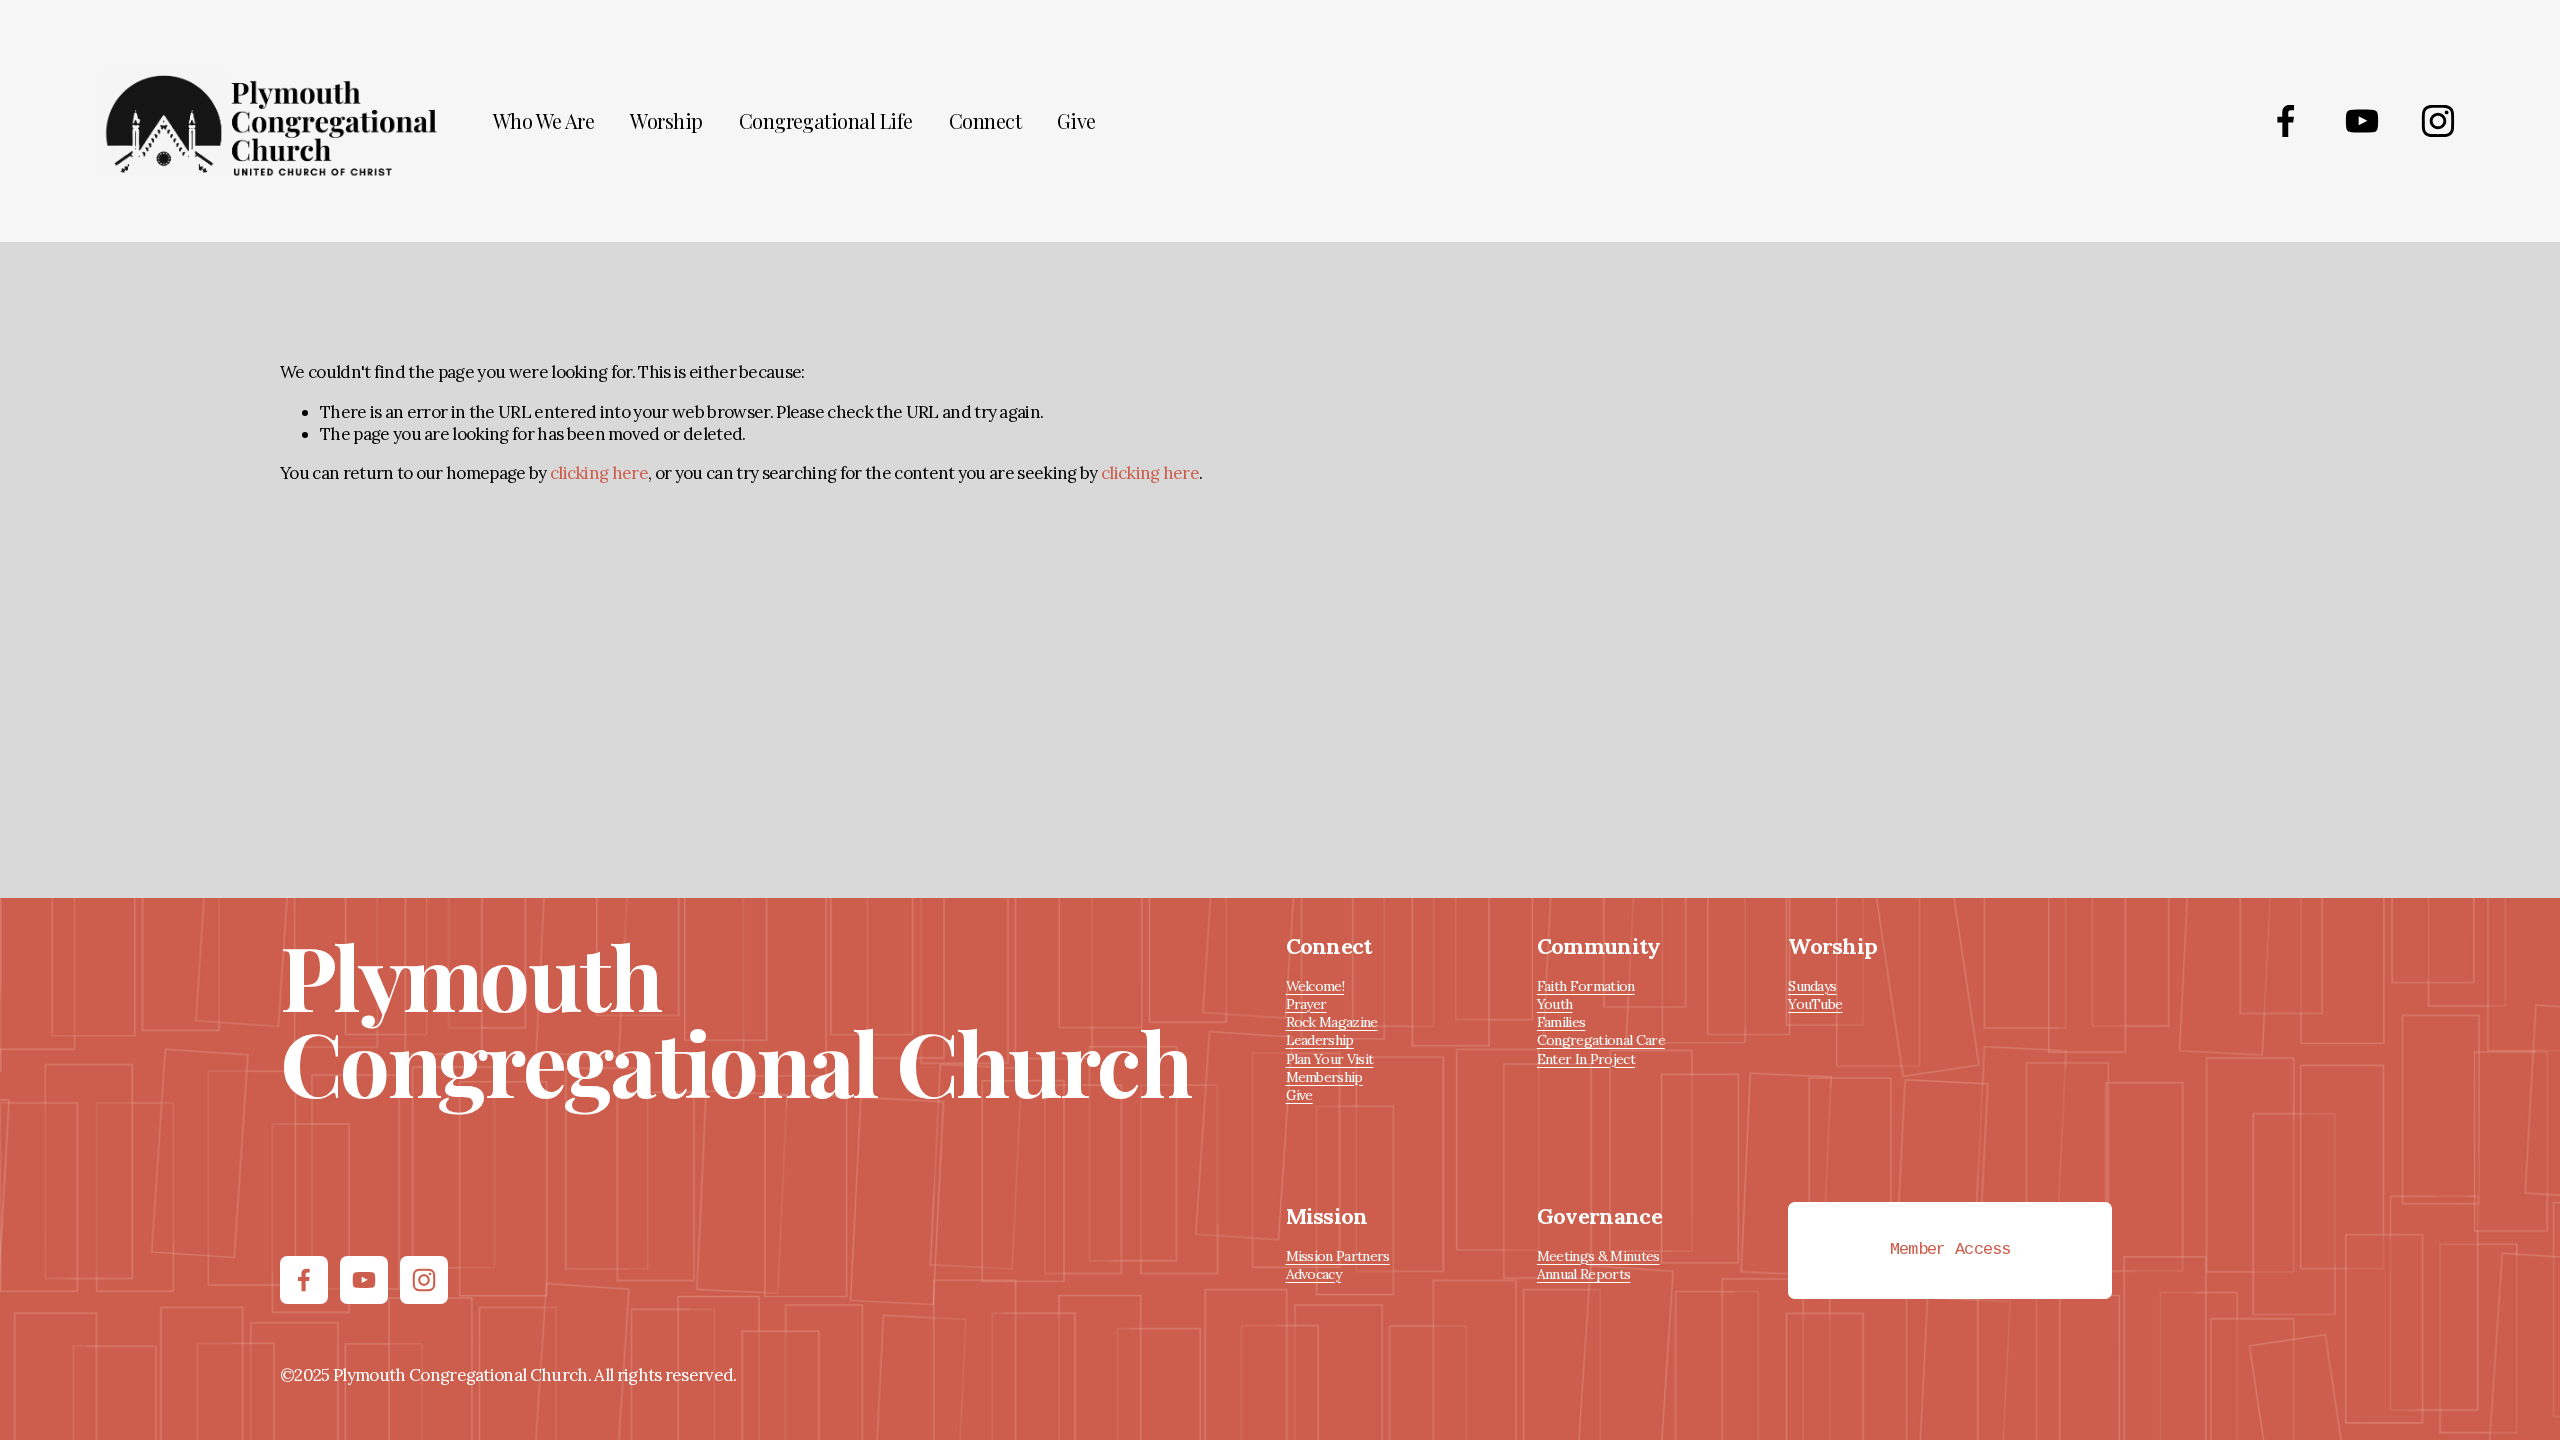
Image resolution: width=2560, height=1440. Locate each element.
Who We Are (544, 121)
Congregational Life (826, 121)
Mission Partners (1338, 1256)
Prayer (1306, 1004)
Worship (666, 121)
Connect (985, 121)
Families (1561, 1022)
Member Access (1950, 1250)
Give (1076, 121)
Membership (1324, 1077)
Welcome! (1315, 986)
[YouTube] (2362, 121)
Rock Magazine (1332, 1022)
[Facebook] (2286, 121)
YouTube (1815, 1004)
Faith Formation (1586, 986)
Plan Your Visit (1330, 1059)
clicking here (599, 473)
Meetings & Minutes (1598, 1256)
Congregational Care (1601, 1040)
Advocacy (1314, 1274)
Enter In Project (1586, 1059)
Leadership (1320, 1040)
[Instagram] (2438, 121)
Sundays (1812, 986)
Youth (1555, 1004)
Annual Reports (1583, 1274)
